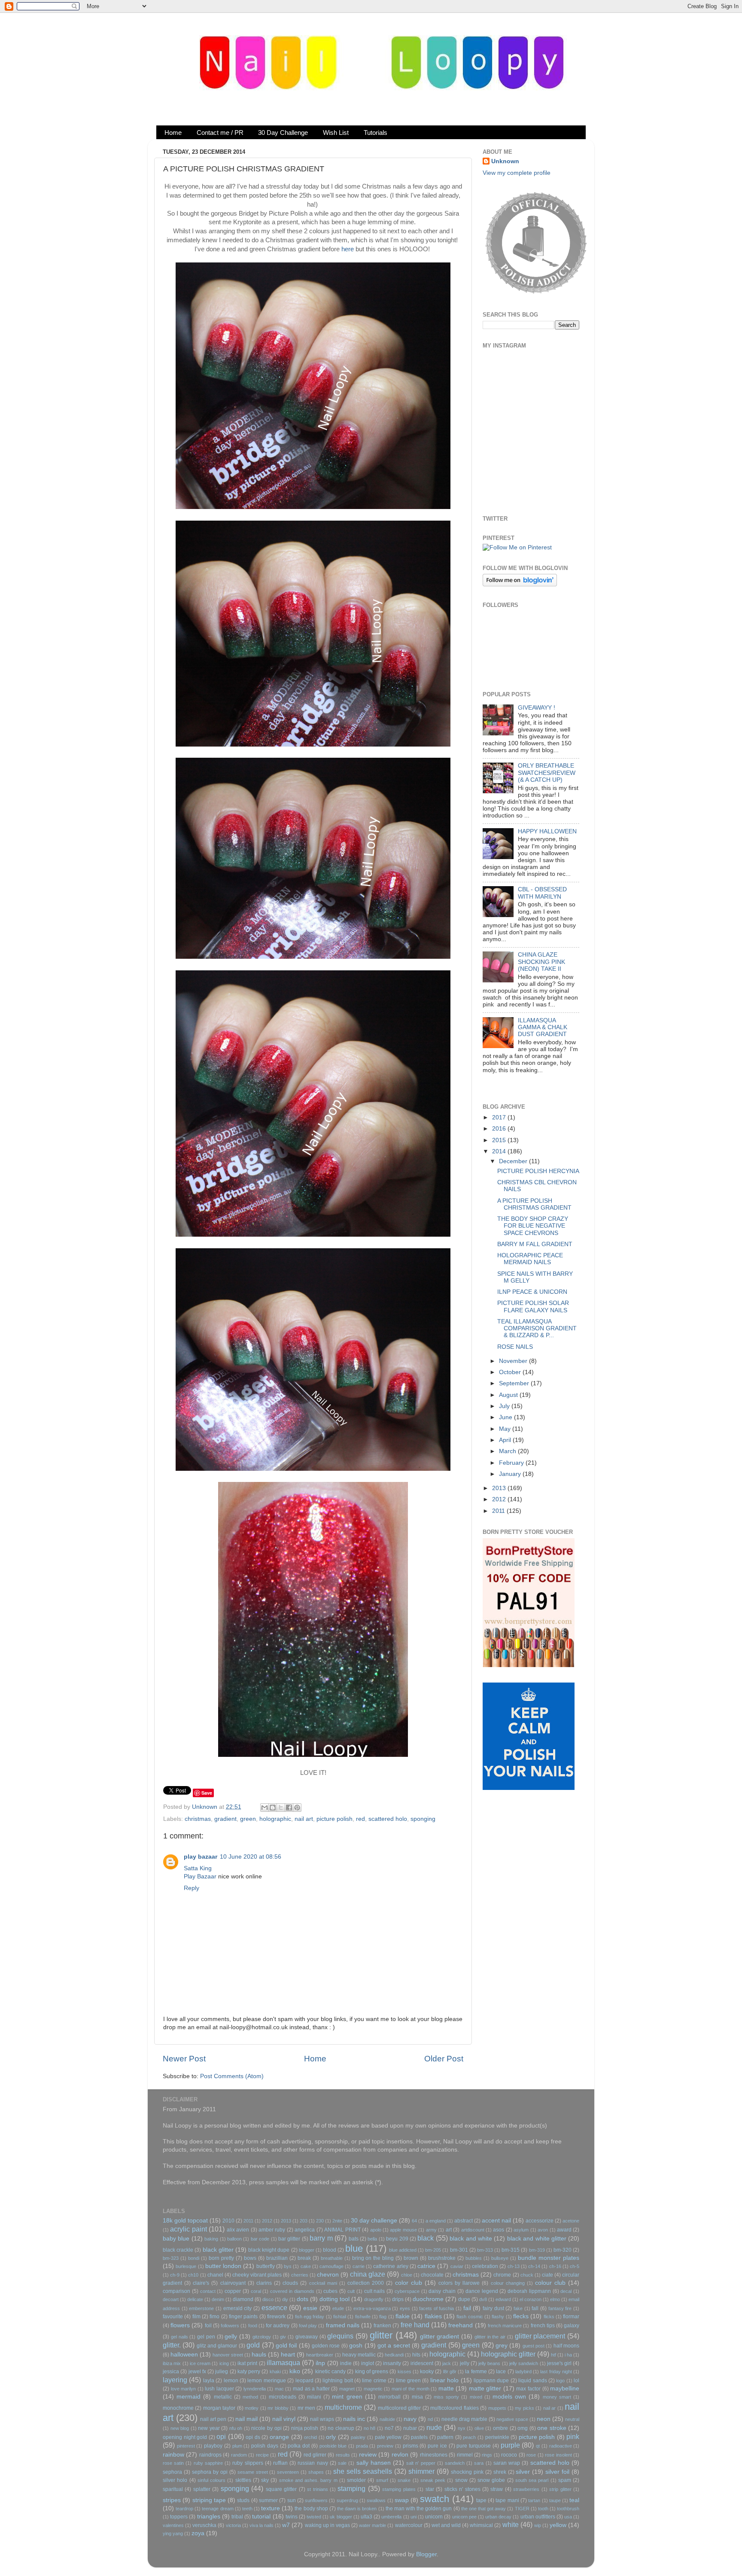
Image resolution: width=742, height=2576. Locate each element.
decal (566, 2291)
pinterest (186, 2446)
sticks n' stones (462, 2489)
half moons (566, 2346)
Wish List (336, 133)
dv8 (483, 2299)
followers (230, 2326)
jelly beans (489, 2363)
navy (410, 2419)
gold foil (286, 2346)
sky (265, 2480)
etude (338, 2308)
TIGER (522, 2509)
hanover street (228, 2355)
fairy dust (493, 2308)
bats (354, 2239)
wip (538, 2525)
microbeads (283, 2397)
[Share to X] (281, 1808)
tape (481, 2500)
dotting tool (335, 2299)
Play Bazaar (200, 1876)
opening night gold (185, 2437)
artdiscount (473, 2230)
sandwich (455, 2463)
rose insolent (558, 2455)
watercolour (409, 2525)
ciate (547, 2275)
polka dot (299, 2446)
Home (173, 133)
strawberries (526, 2489)
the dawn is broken (357, 2509)
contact (208, 2291)
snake (404, 2480)
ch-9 (175, 2275)
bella (372, 2239)
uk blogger (341, 2517)
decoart (171, 2299)
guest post (534, 2346)
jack (447, 2363)
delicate (195, 2299)
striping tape (209, 2500)
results (343, 2455)
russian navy (313, 2463)
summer (268, 2500)
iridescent (422, 2363)
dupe (464, 2299)
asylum (521, 2230)
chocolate (432, 2275)
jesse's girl (559, 2363)
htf (553, 2355)
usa (568, 2517)
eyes (405, 2308)
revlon (400, 2455)
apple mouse (403, 2230)
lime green (408, 2381)
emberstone (201, 2308)
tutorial (261, 2517)
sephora (172, 2472)
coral (256, 2291)
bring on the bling (373, 2258)
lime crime (374, 2381)
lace (501, 2372)
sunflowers (316, 2500)
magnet (347, 2389)
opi (221, 2436)
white (511, 2524)
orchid (310, 2437)
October (511, 1372)
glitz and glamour (217, 2346)
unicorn (434, 2517)
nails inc (354, 2419)
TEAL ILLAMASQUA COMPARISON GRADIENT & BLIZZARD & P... (537, 1328)
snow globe (491, 2480)
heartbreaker (320, 2355)
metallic (223, 2397)
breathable (332, 2258)
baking (211, 2239)
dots (303, 2299)
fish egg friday (310, 2317)
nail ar (549, 2408)
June (506, 1417)
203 (304, 2221)
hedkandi (394, 2355)
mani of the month (411, 2389)
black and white (471, 2239)
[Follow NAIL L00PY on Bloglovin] (520, 584)
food (253, 2326)
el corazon (531, 2299)
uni (414, 2517)
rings (487, 2455)
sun (292, 2500)
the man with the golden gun (419, 2509)
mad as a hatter (311, 2389)
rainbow (173, 2455)
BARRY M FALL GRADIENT (535, 1244)
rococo (509, 2455)
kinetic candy (330, 2372)
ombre (500, 2428)
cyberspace (407, 2291)
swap (402, 2500)
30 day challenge (374, 2221)
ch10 (193, 2275)
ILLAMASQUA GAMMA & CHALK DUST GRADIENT (543, 1027)
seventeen (288, 2472)
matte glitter (485, 2389)
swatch (435, 2499)
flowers (180, 2325)
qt (538, 2446)
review (368, 2455)
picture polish (335, 1819)
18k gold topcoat (185, 2221)
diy (285, 2299)
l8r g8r (450, 2372)
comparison (176, 2291)
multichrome (343, 2407)
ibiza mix (172, 2363)
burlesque (186, 2266)
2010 (228, 2221)
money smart (557, 2397)
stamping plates (399, 2489)
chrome (502, 2275)
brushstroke (442, 2258)
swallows (376, 2500)
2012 (500, 1499)
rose (531, 2455)
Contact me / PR (220, 133)
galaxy (572, 2326)
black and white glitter (537, 2239)
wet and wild (446, 2525)
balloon (234, 2239)
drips (398, 2299)
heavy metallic (359, 2355)
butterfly (266, 2266)
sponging (423, 1819)
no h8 (370, 2428)
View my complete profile (517, 173)
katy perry (249, 2372)
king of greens (372, 2372)
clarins (264, 2283)
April (506, 1440)
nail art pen (213, 2419)
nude (434, 2427)
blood (330, 2250)
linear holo (444, 2380)
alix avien (238, 2230)
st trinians (317, 2489)
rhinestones (434, 2455)
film (196, 2317)
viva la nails (262, 2525)
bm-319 (537, 2250)
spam (565, 2480)
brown (411, 2258)
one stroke (552, 2428)
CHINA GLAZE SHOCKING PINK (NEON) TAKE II (541, 962)
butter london (223, 2266)
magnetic (373, 2389)
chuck (527, 2275)
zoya (198, 2533)
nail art (304, 1819)
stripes (172, 2500)
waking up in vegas (327, 2525)
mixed (476, 2397)
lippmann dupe (491, 2381)
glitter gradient (440, 2337)
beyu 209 (397, 2239)
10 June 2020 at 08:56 (251, 1857)
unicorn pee (464, 2517)
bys (288, 2266)
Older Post (444, 2059)
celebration (485, 2266)
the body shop (311, 2509)
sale (342, 2463)
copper (233, 2291)
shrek (500, 2472)
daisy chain (442, 2291)
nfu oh (236, 2428)
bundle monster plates (549, 2258)
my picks (524, 2408)
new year (209, 2428)
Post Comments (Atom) (232, 2076)
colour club (550, 2283)
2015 (500, 1140)
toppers (179, 2517)
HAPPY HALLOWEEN (547, 831)
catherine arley (391, 2266)
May (506, 1429)
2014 (500, 1151)
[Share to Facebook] (289, 1808)
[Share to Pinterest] (297, 1808)
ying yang (173, 2533)
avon (543, 2230)
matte (446, 2389)
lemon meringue (266, 2381)
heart (288, 2355)
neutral (572, 2419)
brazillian (277, 2258)
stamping (351, 2488)
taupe (555, 2500)
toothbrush (568, 2509)
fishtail (340, 2317)
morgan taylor (219, 2408)
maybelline (565, 2389)
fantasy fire (560, 2308)
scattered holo (388, 1819)
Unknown (205, 1807)
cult (351, 2291)
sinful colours (211, 2480)
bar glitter (289, 2239)
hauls (259, 2355)
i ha (568, 2355)
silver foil (557, 2472)
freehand (461, 2325)
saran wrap (507, 2463)
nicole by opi (266, 2428)
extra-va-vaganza (372, 2308)
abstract (464, 2221)
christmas (198, 1819)
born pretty (221, 2258)
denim (218, 2299)
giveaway (307, 2337)
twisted (314, 2517)
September (515, 1383)
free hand (415, 2325)
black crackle (178, 2250)
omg (523, 2428)
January (511, 1474)
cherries (300, 2275)
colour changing (508, 2283)
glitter (381, 2335)
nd (430, 2419)
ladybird (523, 2372)
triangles (209, 2517)
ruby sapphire (208, 2463)
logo (560, 2381)
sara (479, 2463)
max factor (528, 2389)
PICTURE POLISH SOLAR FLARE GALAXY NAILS (533, 1306)
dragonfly (374, 2299)
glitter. (172, 2345)
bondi (194, 2258)
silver (523, 2472)
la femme (476, 2372)
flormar (571, 2317)
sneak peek (433, 2480)
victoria (233, 2525)
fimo (214, 2317)
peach (469, 2437)
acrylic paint (188, 2229)
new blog (180, 2428)
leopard (304, 2381)
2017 (500, 1117)
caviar (457, 2266)
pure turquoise (474, 2446)
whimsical (481, 2525)
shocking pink (467, 2472)
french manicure (505, 2326)
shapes (316, 2472)
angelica (305, 2230)
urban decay (498, 2517)
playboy (213, 2446)
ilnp (320, 2363)
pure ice (437, 2446)
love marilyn (184, 2389)
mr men (306, 2408)
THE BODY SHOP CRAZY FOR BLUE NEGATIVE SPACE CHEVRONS (533, 1226)
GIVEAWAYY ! (537, 708)
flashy (498, 2317)
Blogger (426, 2554)
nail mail (246, 2419)
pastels (419, 2437)
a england (436, 2221)
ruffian (280, 2463)
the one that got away (484, 2509)
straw (497, 2489)
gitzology (262, 2337)
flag (383, 2317)
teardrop (184, 2509)
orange (279, 2437)
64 (414, 2221)
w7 (286, 2525)
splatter (202, 2489)
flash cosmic (470, 2317)
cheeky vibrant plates (257, 2275)
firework (276, 2317)
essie (310, 2308)
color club (409, 2283)
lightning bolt (338, 2381)
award (564, 2230)
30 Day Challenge (283, 133)
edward (503, 2299)
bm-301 (459, 2250)
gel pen (206, 2337)
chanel (215, 2275)
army (431, 2230)
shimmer (421, 2471)
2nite (337, 2221)
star (430, 2489)
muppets (497, 2408)
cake (306, 2266)
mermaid (189, 2397)
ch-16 (555, 2266)
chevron (328, 2275)
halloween (184, 2355)
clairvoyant (233, 2283)
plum (237, 2446)
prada (362, 2446)
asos (499, 2230)
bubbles (474, 2258)
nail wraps (322, 2419)
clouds (290, 2283)
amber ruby (272, 2230)
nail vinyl (284, 2419)
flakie (403, 2316)
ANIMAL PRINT (342, 2230)
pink (573, 2436)
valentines (173, 2525)
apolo (376, 2230)
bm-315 (511, 2250)
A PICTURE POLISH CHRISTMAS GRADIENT (534, 1204)
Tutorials (376, 133)
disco (268, 2299)
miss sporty (446, 2397)
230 (320, 2221)
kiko (295, 2371)
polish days (265, 2446)
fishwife (363, 2317)
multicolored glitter (399, 2408)
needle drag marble (464, 2419)
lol (576, 2381)
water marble (373, 2525)
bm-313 (485, 2250)
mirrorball (389, 2397)
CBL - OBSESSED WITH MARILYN (542, 893)
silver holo (175, 2480)
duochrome (428, 2299)
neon (544, 2419)
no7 (389, 2428)
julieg (222, 2372)
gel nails (179, 2337)
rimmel (465, 2455)
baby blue (176, 2239)
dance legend (482, 2291)
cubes (330, 2291)
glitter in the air (490, 2337)
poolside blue (333, 2446)
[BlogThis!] (273, 1808)
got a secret (394, 2346)
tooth (543, 2509)
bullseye (500, 2258)
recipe (262, 2455)
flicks (549, 2317)
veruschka (204, 2525)
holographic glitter (508, 2354)
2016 (500, 1129)
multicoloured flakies (454, 2408)
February (512, 1463)
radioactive (561, 2446)
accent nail (496, 2221)
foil (208, 2326)
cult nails (375, 2291)
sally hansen (374, 2463)
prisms (411, 2446)
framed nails (343, 2325)
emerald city (238, 2308)
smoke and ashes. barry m (308, 2480)
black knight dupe (269, 2250)
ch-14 (534, 2266)
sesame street (253, 2472)
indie (346, 2363)
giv (283, 2337)
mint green (347, 2397)
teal (574, 2500)
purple (510, 2445)
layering (175, 2380)
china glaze (368, 2274)
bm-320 (563, 2250)
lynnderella (255, 2389)
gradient (225, 1819)
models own (509, 2397)
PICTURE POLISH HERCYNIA (538, 1171)
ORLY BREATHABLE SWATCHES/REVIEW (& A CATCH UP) (547, 773)
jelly (465, 2363)
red (360, 1819)
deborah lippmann (529, 2291)
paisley (358, 2437)
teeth (247, 2509)
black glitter (218, 2250)
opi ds (253, 2437)
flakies (433, 2316)
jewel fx (197, 2372)
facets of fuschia (436, 2308)
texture (271, 2508)
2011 (499, 1511)
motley (252, 2408)
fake (518, 2308)
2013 (500, 1488)
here (348, 249)
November (514, 1361)
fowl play (308, 2326)
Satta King (198, 1868)
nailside (387, 2419)
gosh (356, 2346)
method (250, 2397)
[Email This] (265, 1808)
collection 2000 (366, 2283)
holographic (275, 1819)
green (248, 1819)
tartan (534, 2500)
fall (535, 2308)
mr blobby (278, 2408)
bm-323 (171, 2258)
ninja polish (305, 2428)
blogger (307, 2250)
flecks (521, 2316)
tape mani (507, 2500)
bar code (260, 2239)
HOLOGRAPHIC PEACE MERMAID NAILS (530, 1259)
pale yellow (388, 2437)
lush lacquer (219, 2389)
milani (314, 2397)
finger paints (243, 2317)
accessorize (540, 2221)
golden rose (326, 2346)
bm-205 (433, 2250)
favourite (173, 2317)
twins (292, 2517)
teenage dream (217, 2509)
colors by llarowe (459, 2283)
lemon (231, 2381)
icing (224, 2363)
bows (250, 2258)
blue (354, 2248)
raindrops (210, 2455)
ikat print (247, 2363)
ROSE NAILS (515, 1347)
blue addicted (403, 2250)
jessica (171, 2372)
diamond (243, 2299)
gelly (231, 2337)
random (239, 2455)
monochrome (178, 2408)
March (508, 1451)
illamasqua (283, 2363)
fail (467, 2308)
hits (416, 2355)
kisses (404, 2372)
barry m (321, 2238)
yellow (558, 2525)
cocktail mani (323, 2283)
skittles (243, 2480)
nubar (410, 2428)
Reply (192, 1888)
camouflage (331, 2266)
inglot (368, 2363)
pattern (445, 2437)
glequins (340, 2336)
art (449, 2230)
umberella (391, 2517)
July (505, 1406)
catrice (426, 2266)
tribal (237, 2517)
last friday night (556, 2372)
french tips (543, 2326)
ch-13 (514, 2266)
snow (461, 2480)
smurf (382, 2480)
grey (502, 2346)
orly (331, 2437)
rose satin (173, 2463)
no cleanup (341, 2428)
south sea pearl (532, 2480)
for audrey (278, 2326)
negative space (512, 2419)
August (509, 1395)
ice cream (200, 2363)
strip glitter (560, 2489)
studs (243, 2500)
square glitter (281, 2489)
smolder (356, 2480)
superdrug (347, 2500)
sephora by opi (210, 2472)
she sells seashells (363, 2471)
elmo (555, 2299)
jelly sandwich (524, 2363)
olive (479, 2428)
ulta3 (366, 2517)
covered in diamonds (292, 2291)
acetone (571, 2221)
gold (253, 2345)
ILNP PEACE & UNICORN (532, 1292)
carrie (359, 2266)
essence (274, 2308)
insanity (392, 2363)
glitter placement (540, 2336)
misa (417, 2397)
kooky (427, 2372)
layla (209, 2381)
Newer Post (184, 2059)
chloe (407, 2275)
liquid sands (532, 2381)
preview (385, 2446)
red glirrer (315, 2455)
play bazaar (201, 1857)
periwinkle (497, 2437)
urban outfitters (538, 2517)
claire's (201, 2283)
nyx (462, 2428)
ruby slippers (248, 2463)
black (426, 2238)
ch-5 (575, 2266)
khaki (275, 2372)
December (514, 1161)
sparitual (173, 2489)
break (304, 2258)
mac (279, 2389)
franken (382, 2326)
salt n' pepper (421, 2463)
